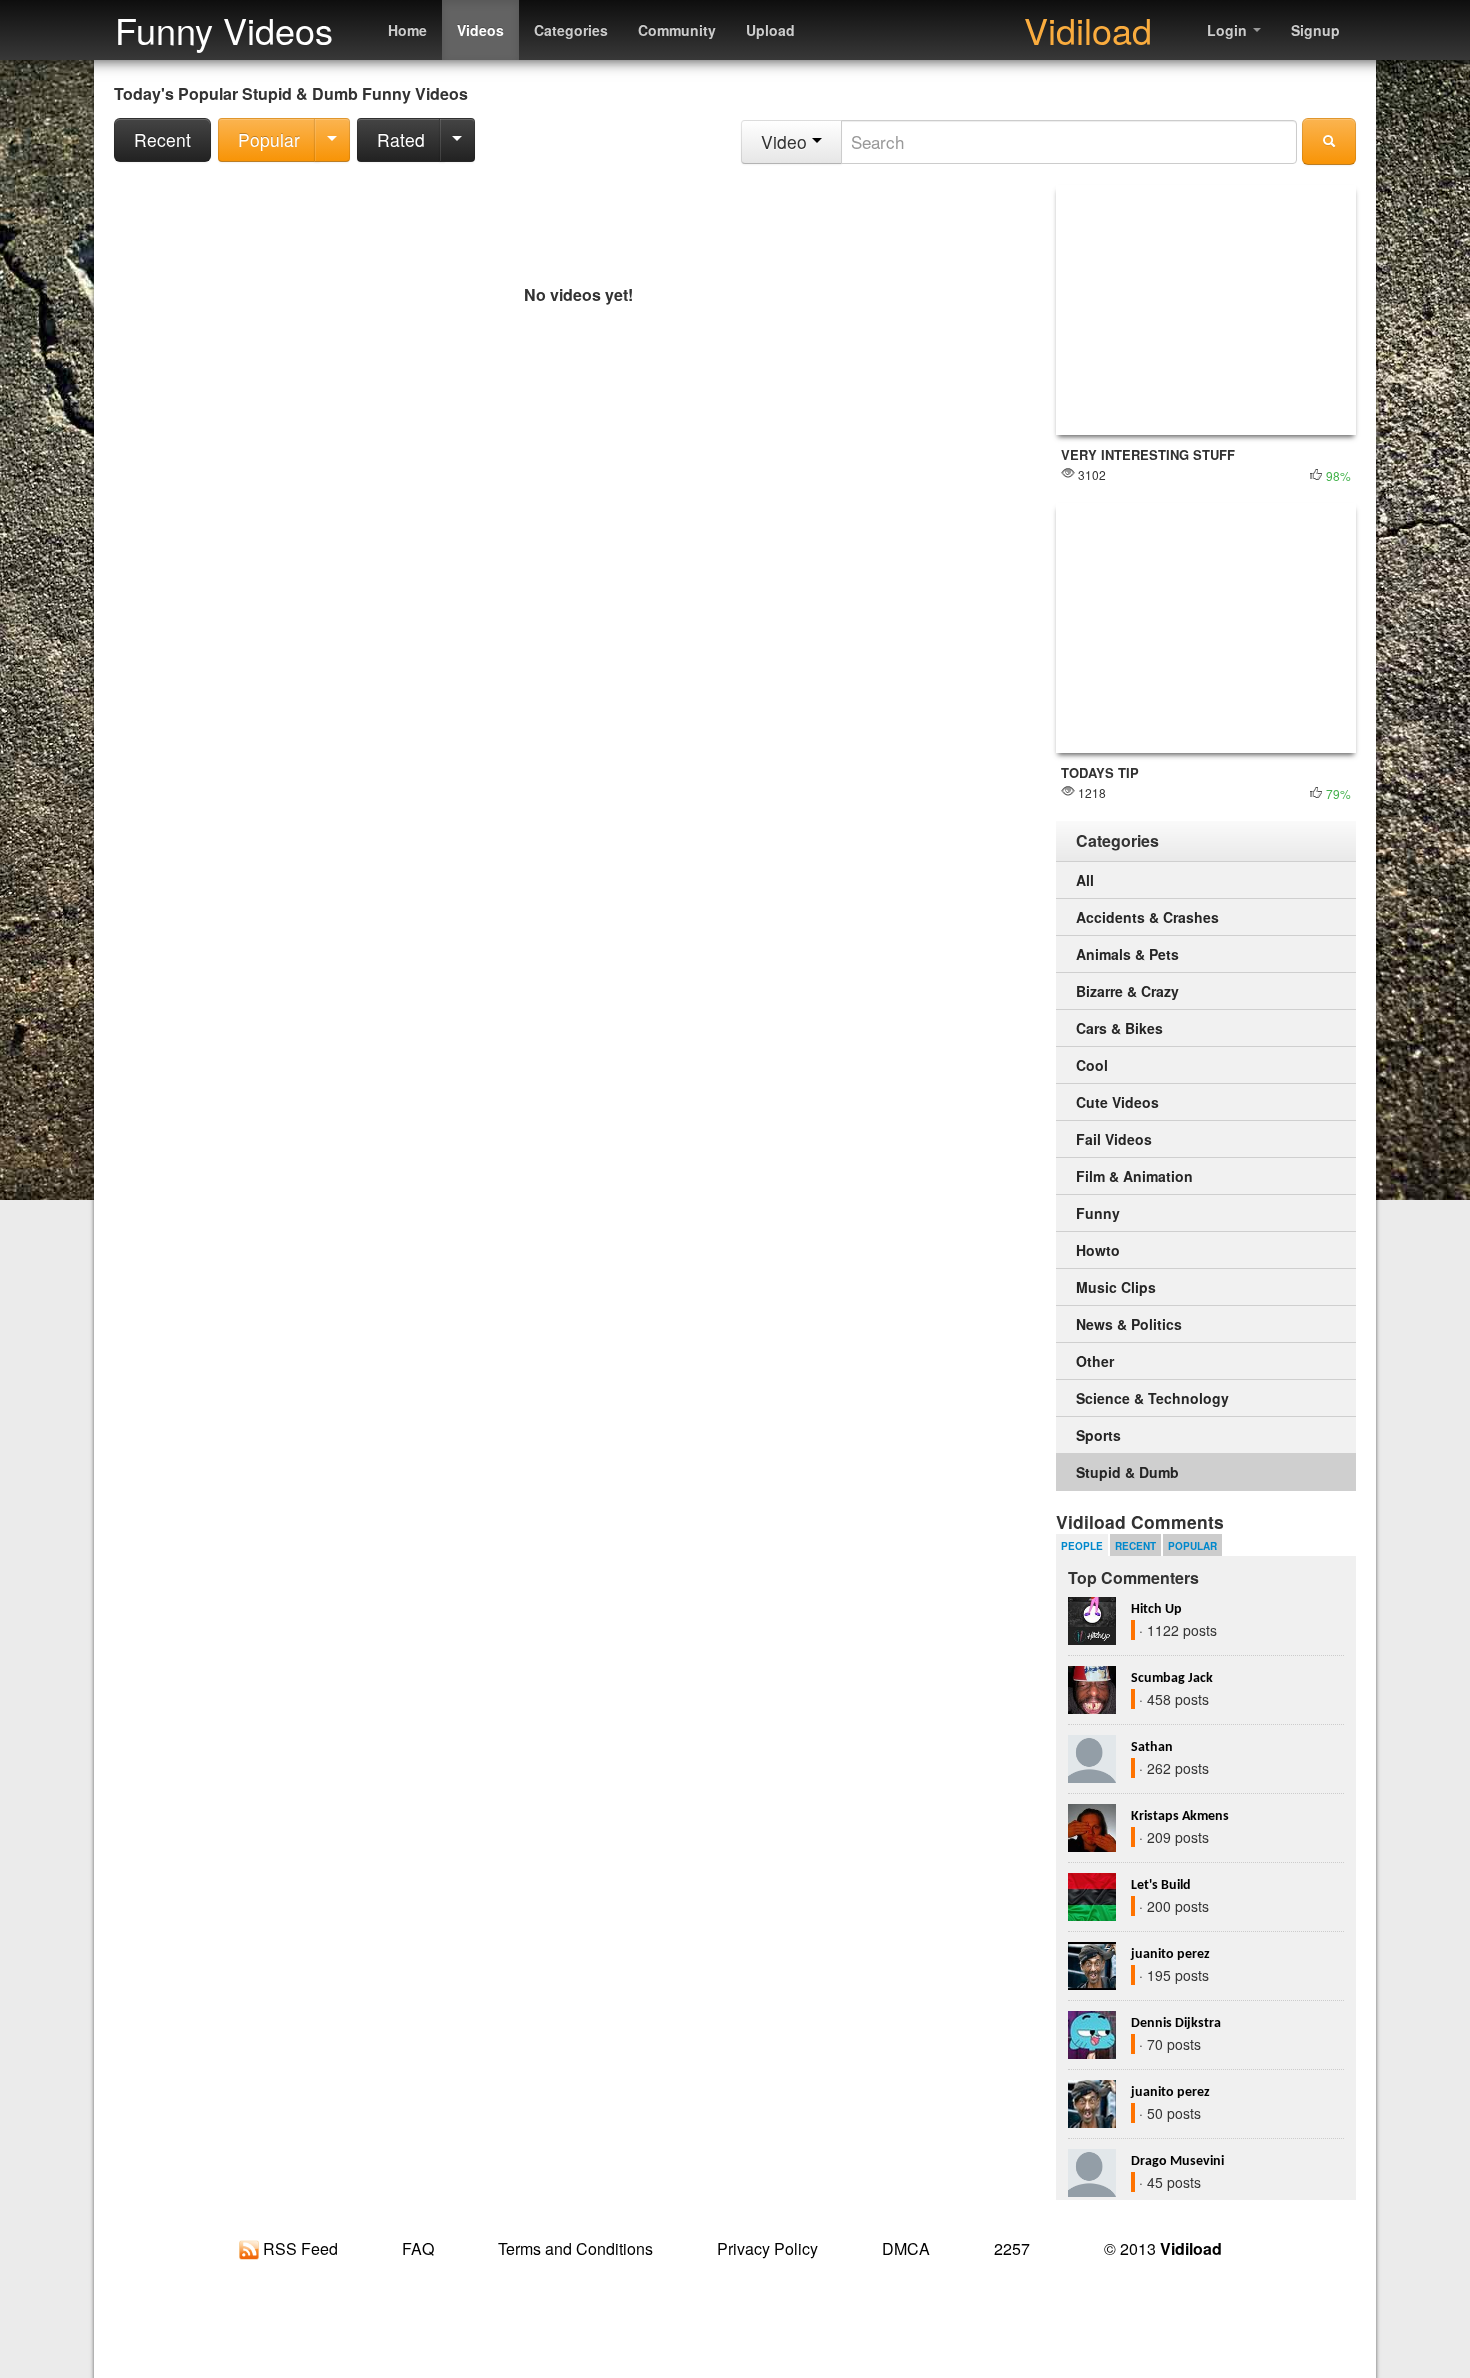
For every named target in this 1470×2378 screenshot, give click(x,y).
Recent (162, 139)
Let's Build (1161, 1885)
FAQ (418, 2248)
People (1082, 1546)
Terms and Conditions (575, 2248)
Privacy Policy (767, 2248)
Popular (269, 139)
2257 (1012, 2248)
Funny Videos (224, 29)
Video (786, 141)
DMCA (906, 2248)
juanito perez (1170, 1954)
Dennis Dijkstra (1176, 2023)
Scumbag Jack (1172, 1678)
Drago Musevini (1177, 2161)
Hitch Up (1156, 1609)
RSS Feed (298, 2248)
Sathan (1152, 1747)
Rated (401, 139)
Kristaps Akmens (1180, 1816)
